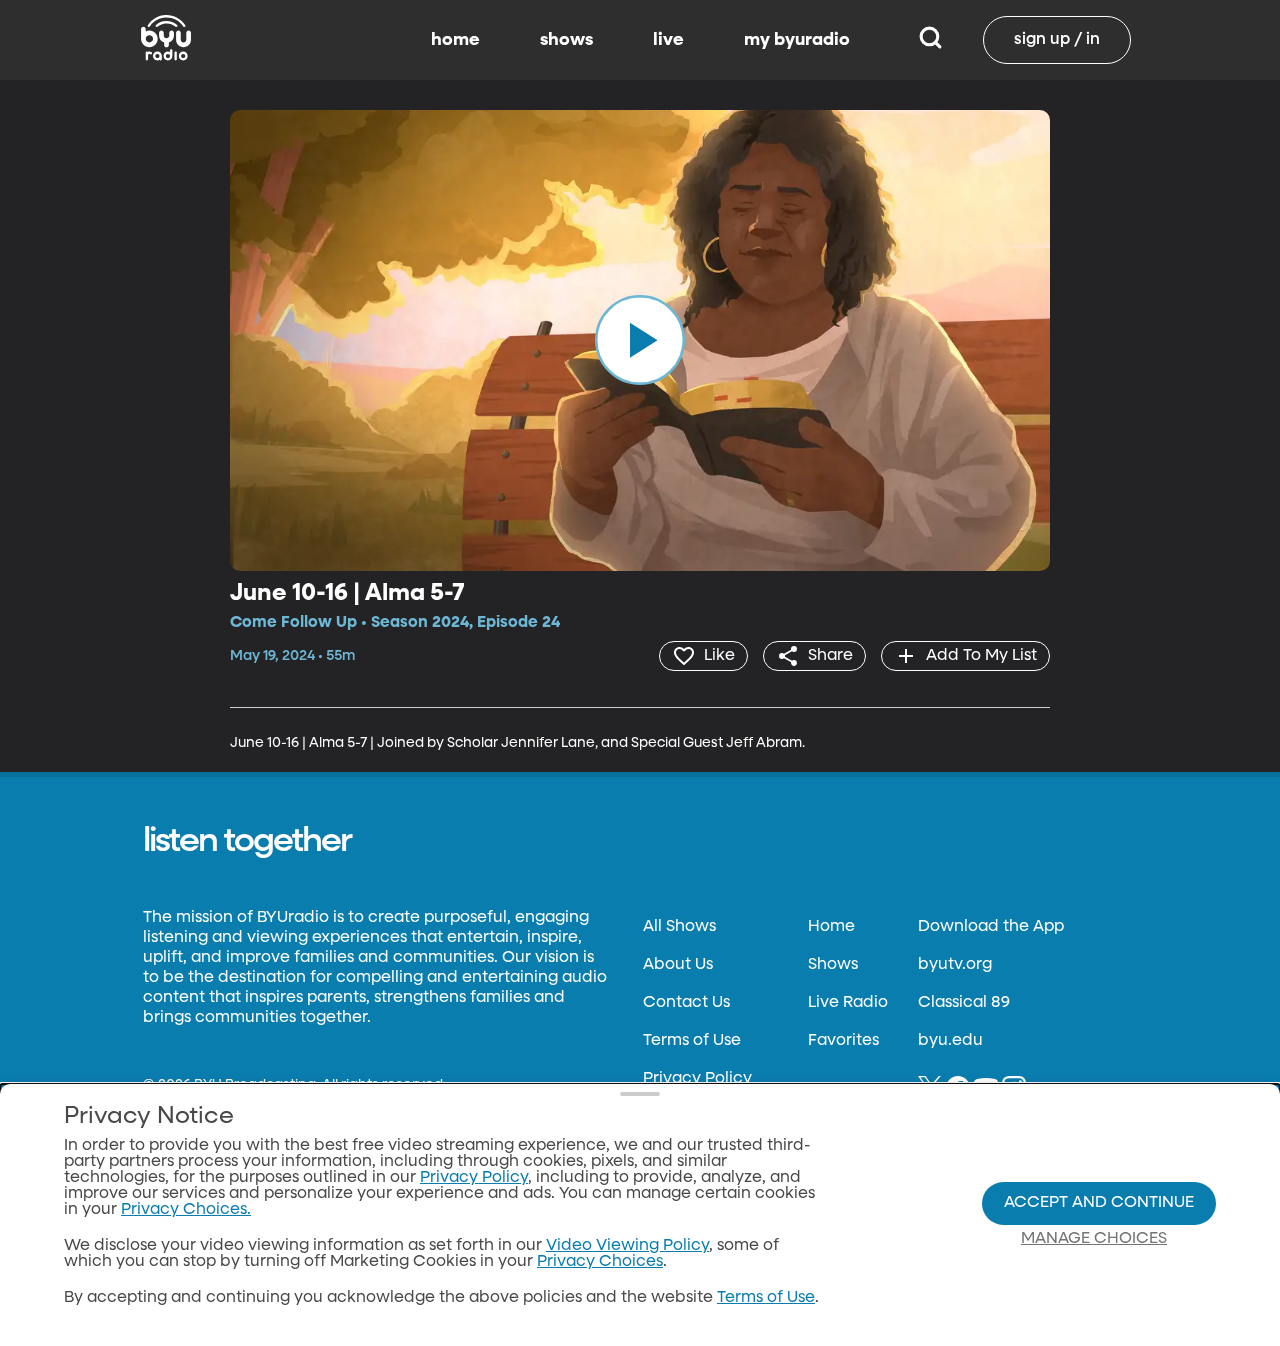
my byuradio (797, 40)
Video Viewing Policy (627, 1246)
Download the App (991, 927)
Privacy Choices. (186, 1210)
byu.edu (950, 1041)
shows (566, 40)
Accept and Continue (1099, 1203)
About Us (678, 965)
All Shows (679, 927)
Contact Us (686, 1003)
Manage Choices (1094, 1239)
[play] (640, 340)
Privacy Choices (600, 1262)
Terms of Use (692, 1041)
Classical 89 (964, 1003)
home (455, 40)
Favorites (843, 1041)
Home (831, 927)
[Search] (930, 40)
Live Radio (848, 1003)
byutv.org (955, 965)
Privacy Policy (697, 1079)
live (668, 40)
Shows (833, 965)
